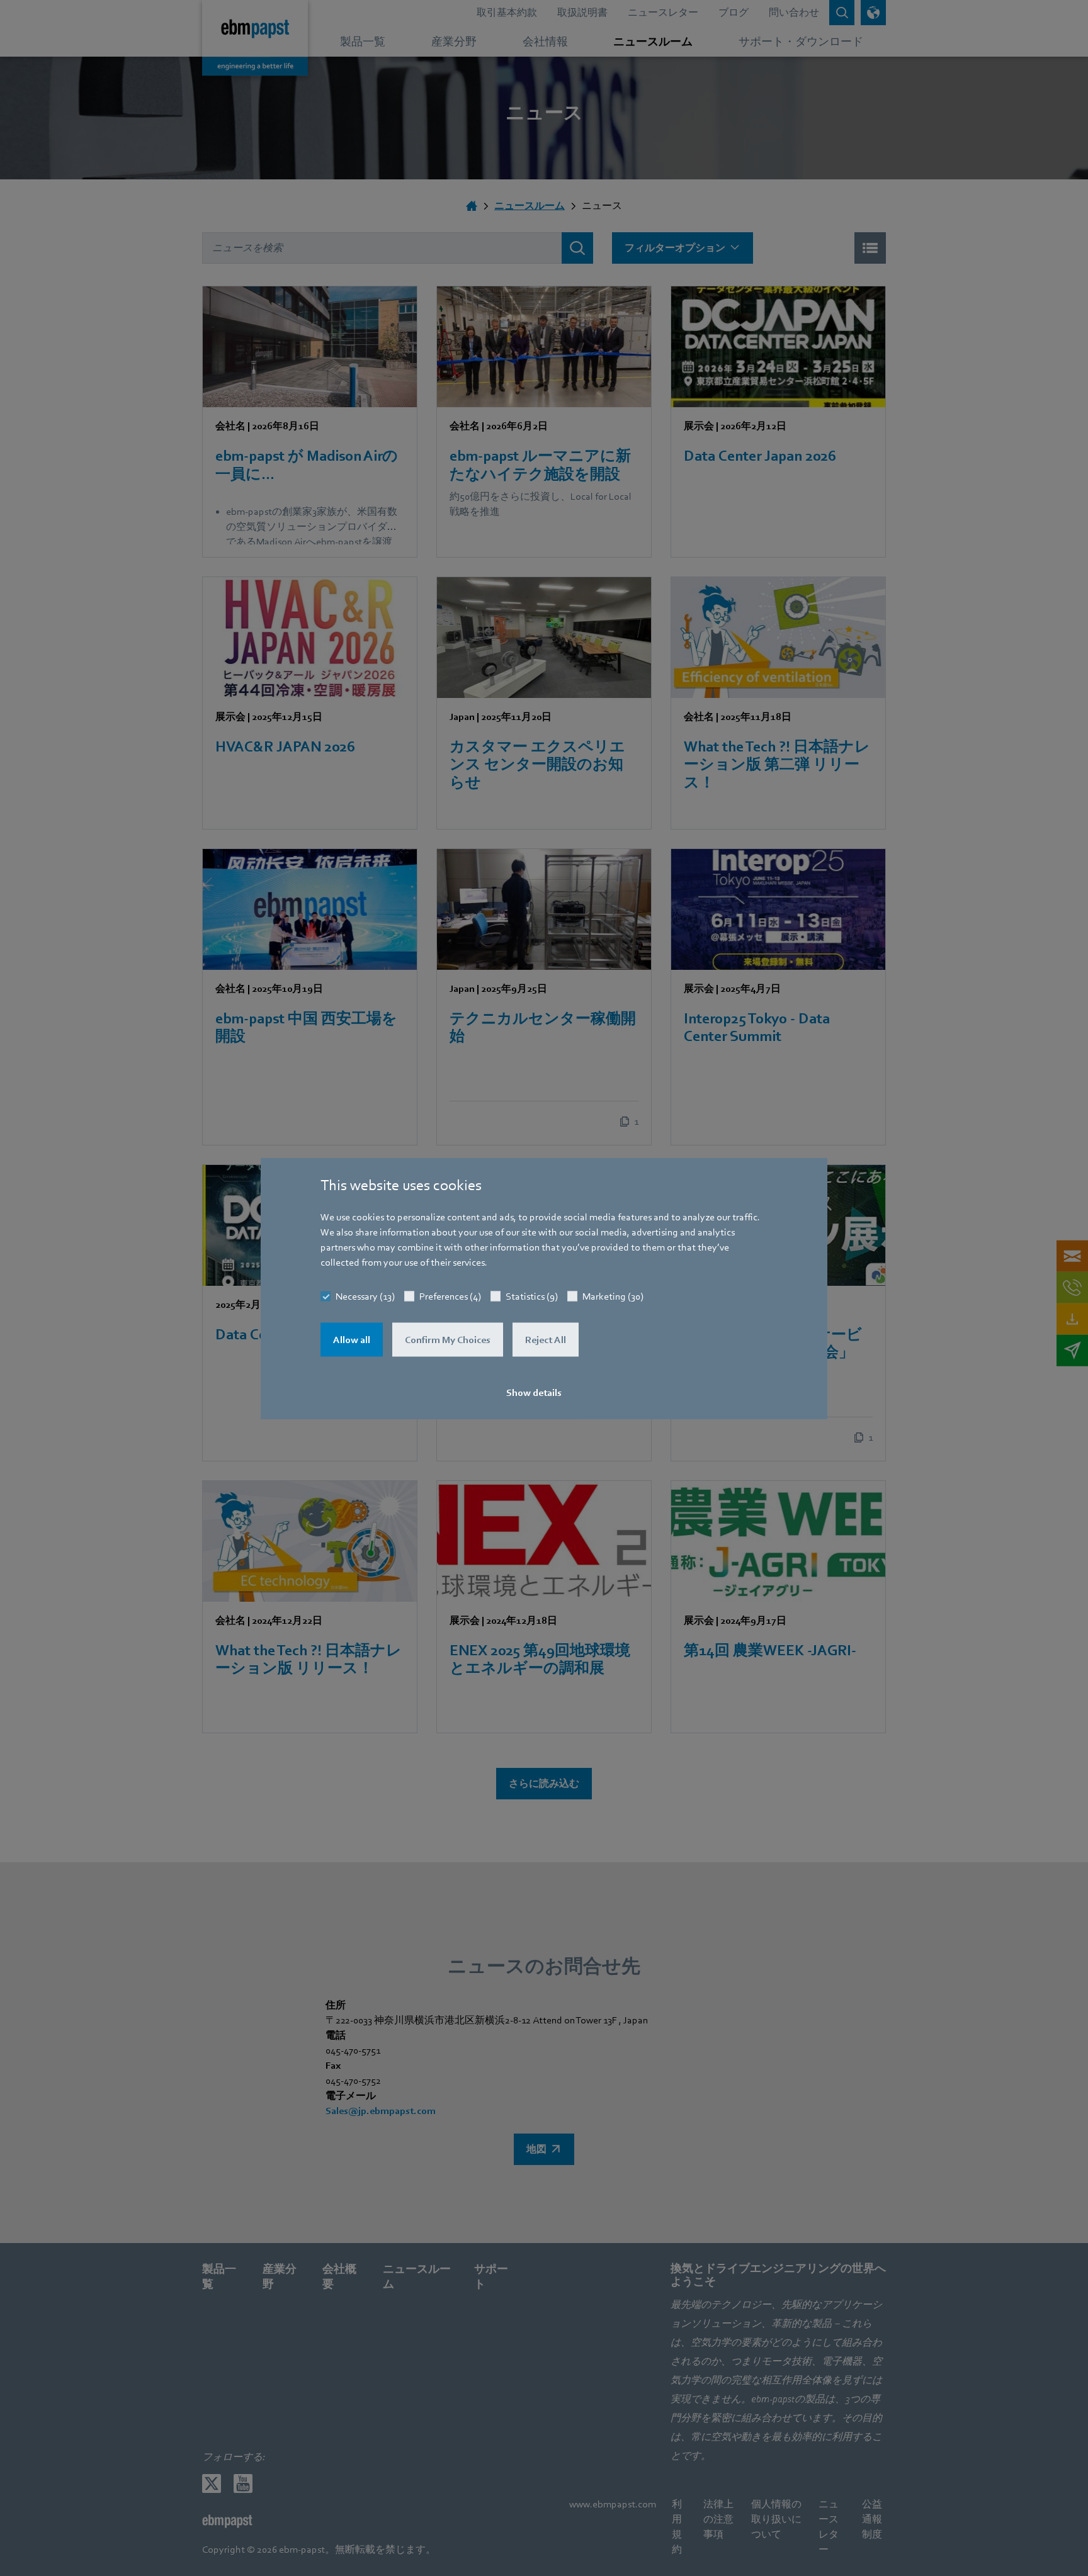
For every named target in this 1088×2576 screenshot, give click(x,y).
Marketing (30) (613, 1296)
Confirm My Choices (448, 1339)
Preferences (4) (450, 1296)
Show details (534, 1392)
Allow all (352, 1339)
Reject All (546, 1339)
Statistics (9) (532, 1296)
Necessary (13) (365, 1296)
